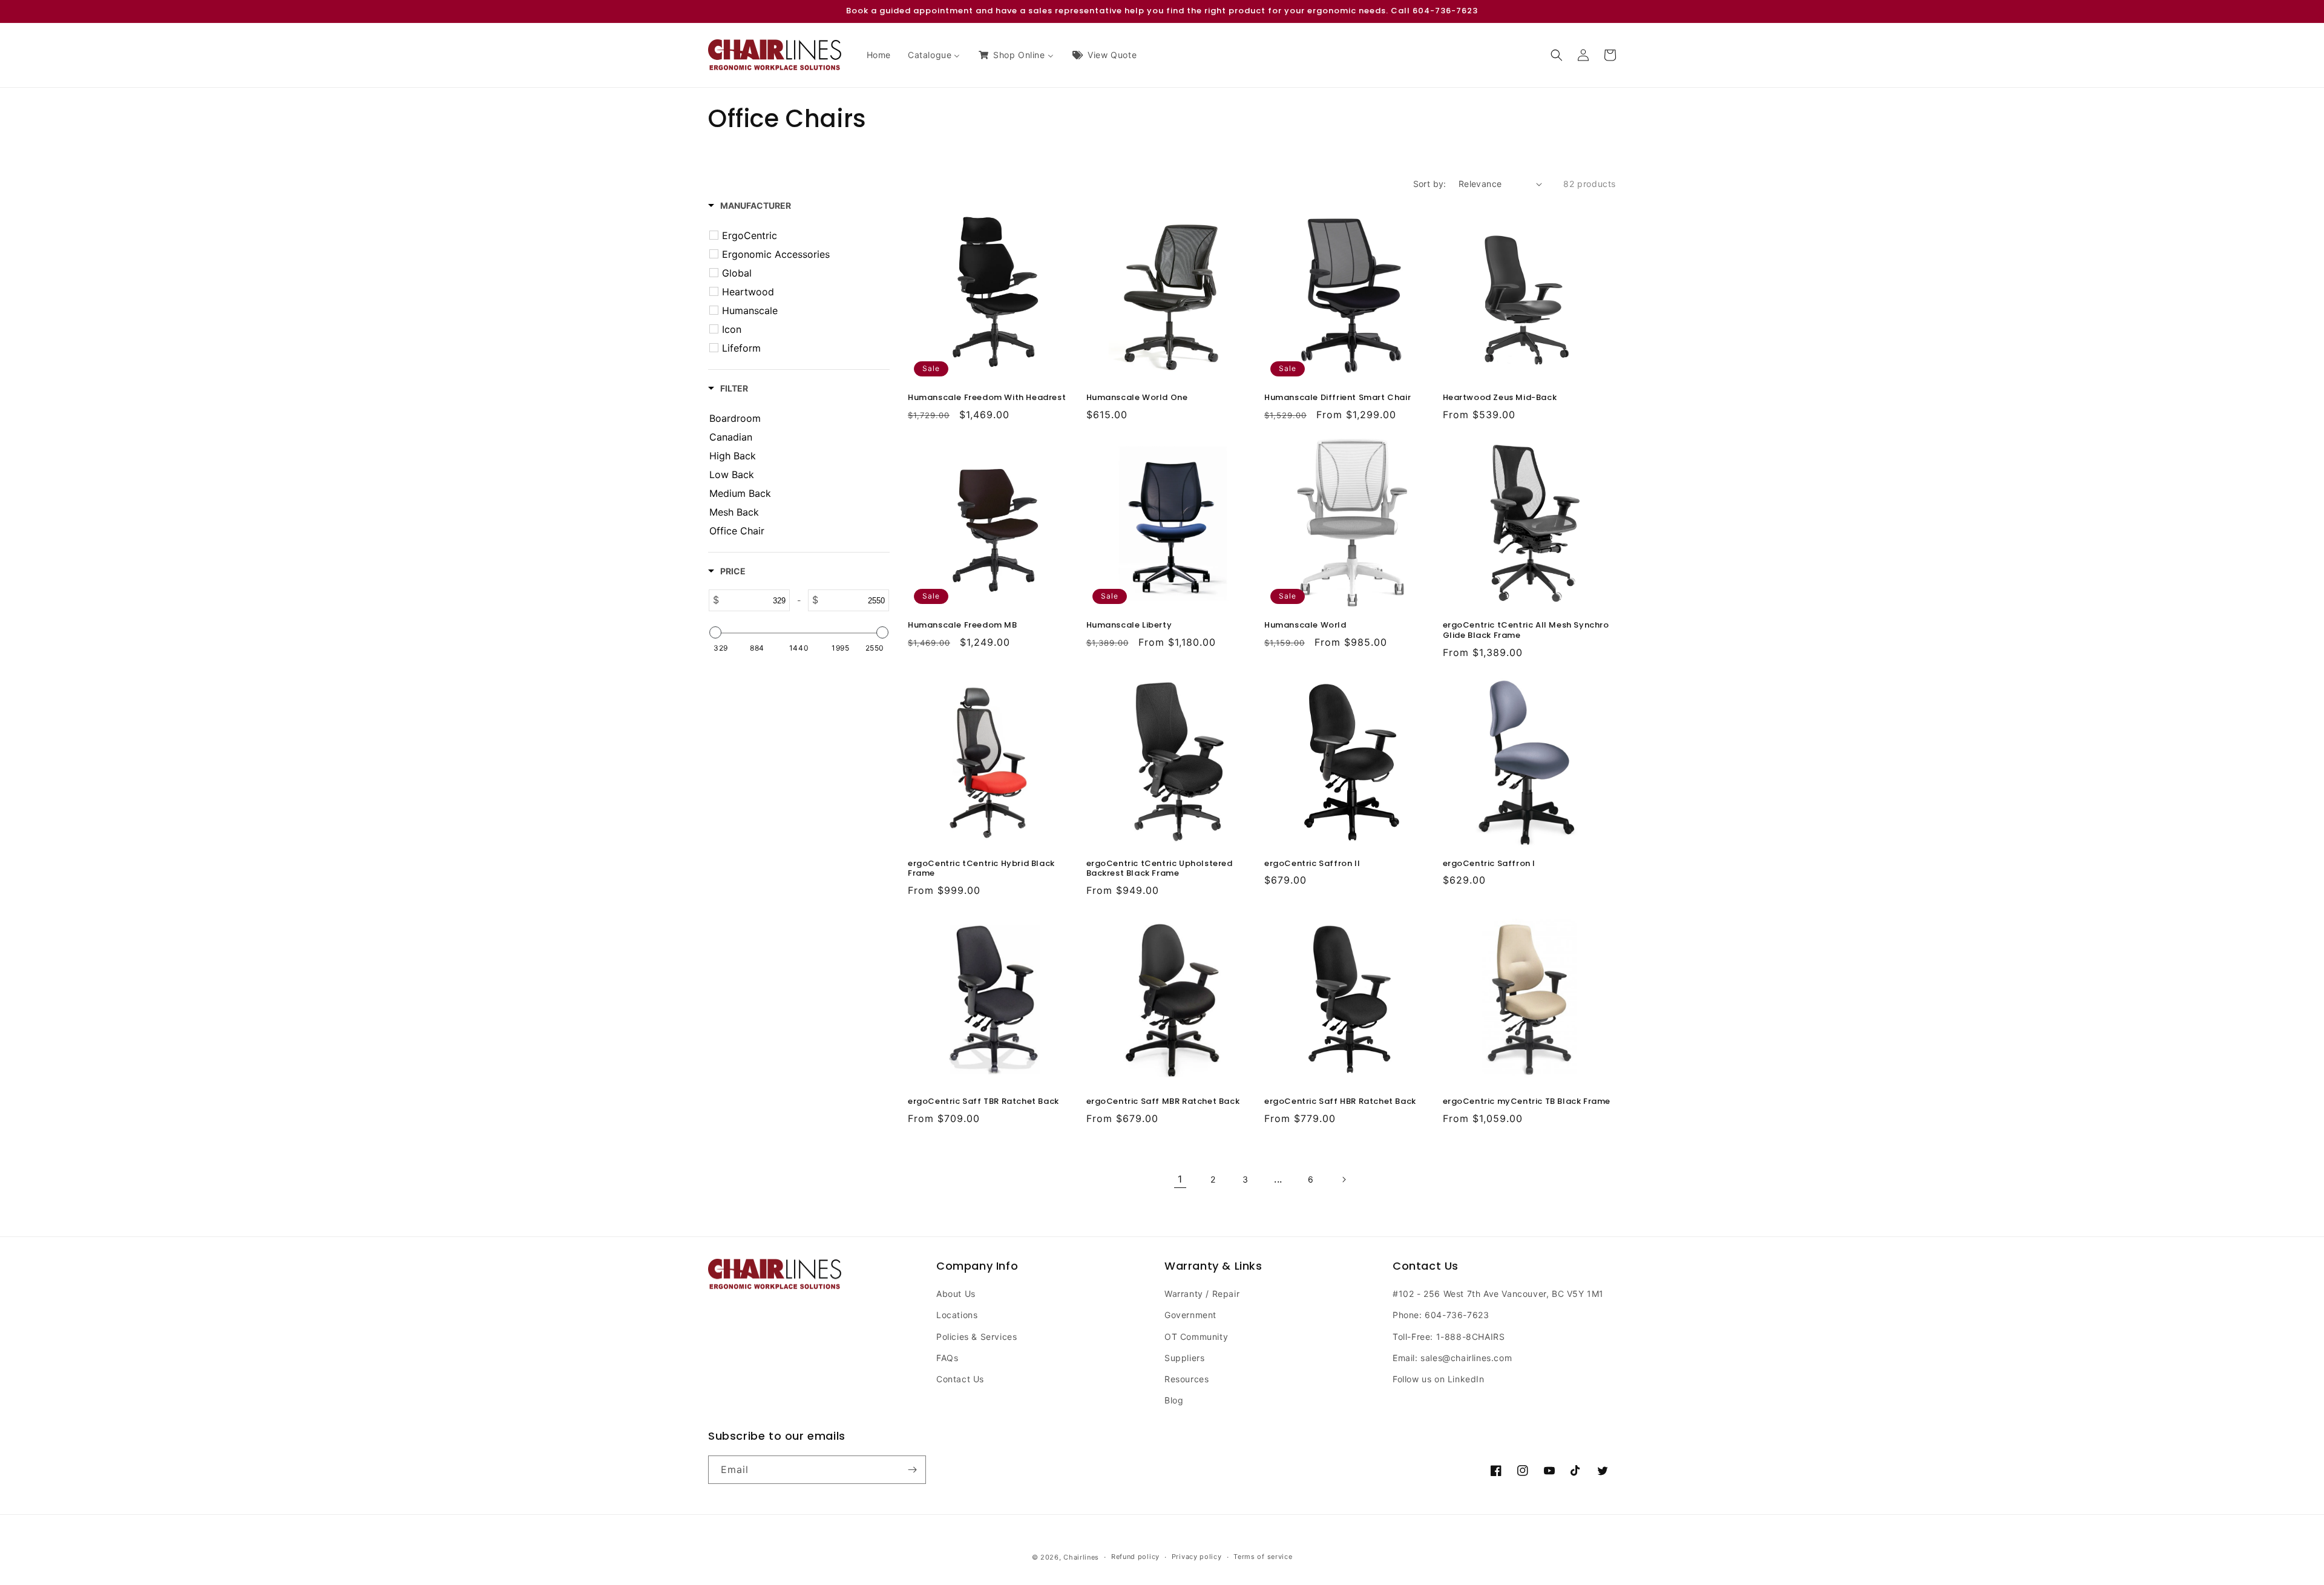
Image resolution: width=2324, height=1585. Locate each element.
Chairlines (1081, 1557)
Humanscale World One (1137, 398)
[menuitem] (879, 55)
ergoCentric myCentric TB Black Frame (1527, 1102)
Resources (1187, 1379)
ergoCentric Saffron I (1489, 864)
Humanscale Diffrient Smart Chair (1338, 398)
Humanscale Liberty (1129, 625)
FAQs (947, 1358)
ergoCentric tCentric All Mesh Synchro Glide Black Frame (1526, 631)
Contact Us (960, 1379)
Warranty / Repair (1202, 1294)
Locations (957, 1315)
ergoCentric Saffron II (1312, 864)
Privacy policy (1197, 1557)
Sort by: (1430, 184)
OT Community (1196, 1337)
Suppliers (1184, 1358)
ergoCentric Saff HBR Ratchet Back (1340, 1102)
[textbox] (754, 600)
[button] (1557, 55)
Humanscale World (1305, 625)
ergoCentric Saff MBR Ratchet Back (1163, 1102)
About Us (956, 1294)
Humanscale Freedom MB (963, 625)
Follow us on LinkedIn (1439, 1379)
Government (1190, 1315)
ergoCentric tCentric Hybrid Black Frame (981, 869)
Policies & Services (977, 1337)
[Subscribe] (912, 1470)
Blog (1174, 1400)
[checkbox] (801, 235)
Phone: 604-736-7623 (1441, 1315)
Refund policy (1135, 1557)
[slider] (715, 632)
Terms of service (1263, 1557)
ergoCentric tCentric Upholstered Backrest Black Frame (1160, 869)
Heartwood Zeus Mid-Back (1500, 398)
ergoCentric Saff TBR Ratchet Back (983, 1102)
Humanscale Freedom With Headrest (987, 398)
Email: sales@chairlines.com (1452, 1358)
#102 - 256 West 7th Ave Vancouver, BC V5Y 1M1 (1498, 1294)
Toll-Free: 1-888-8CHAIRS (1449, 1337)
